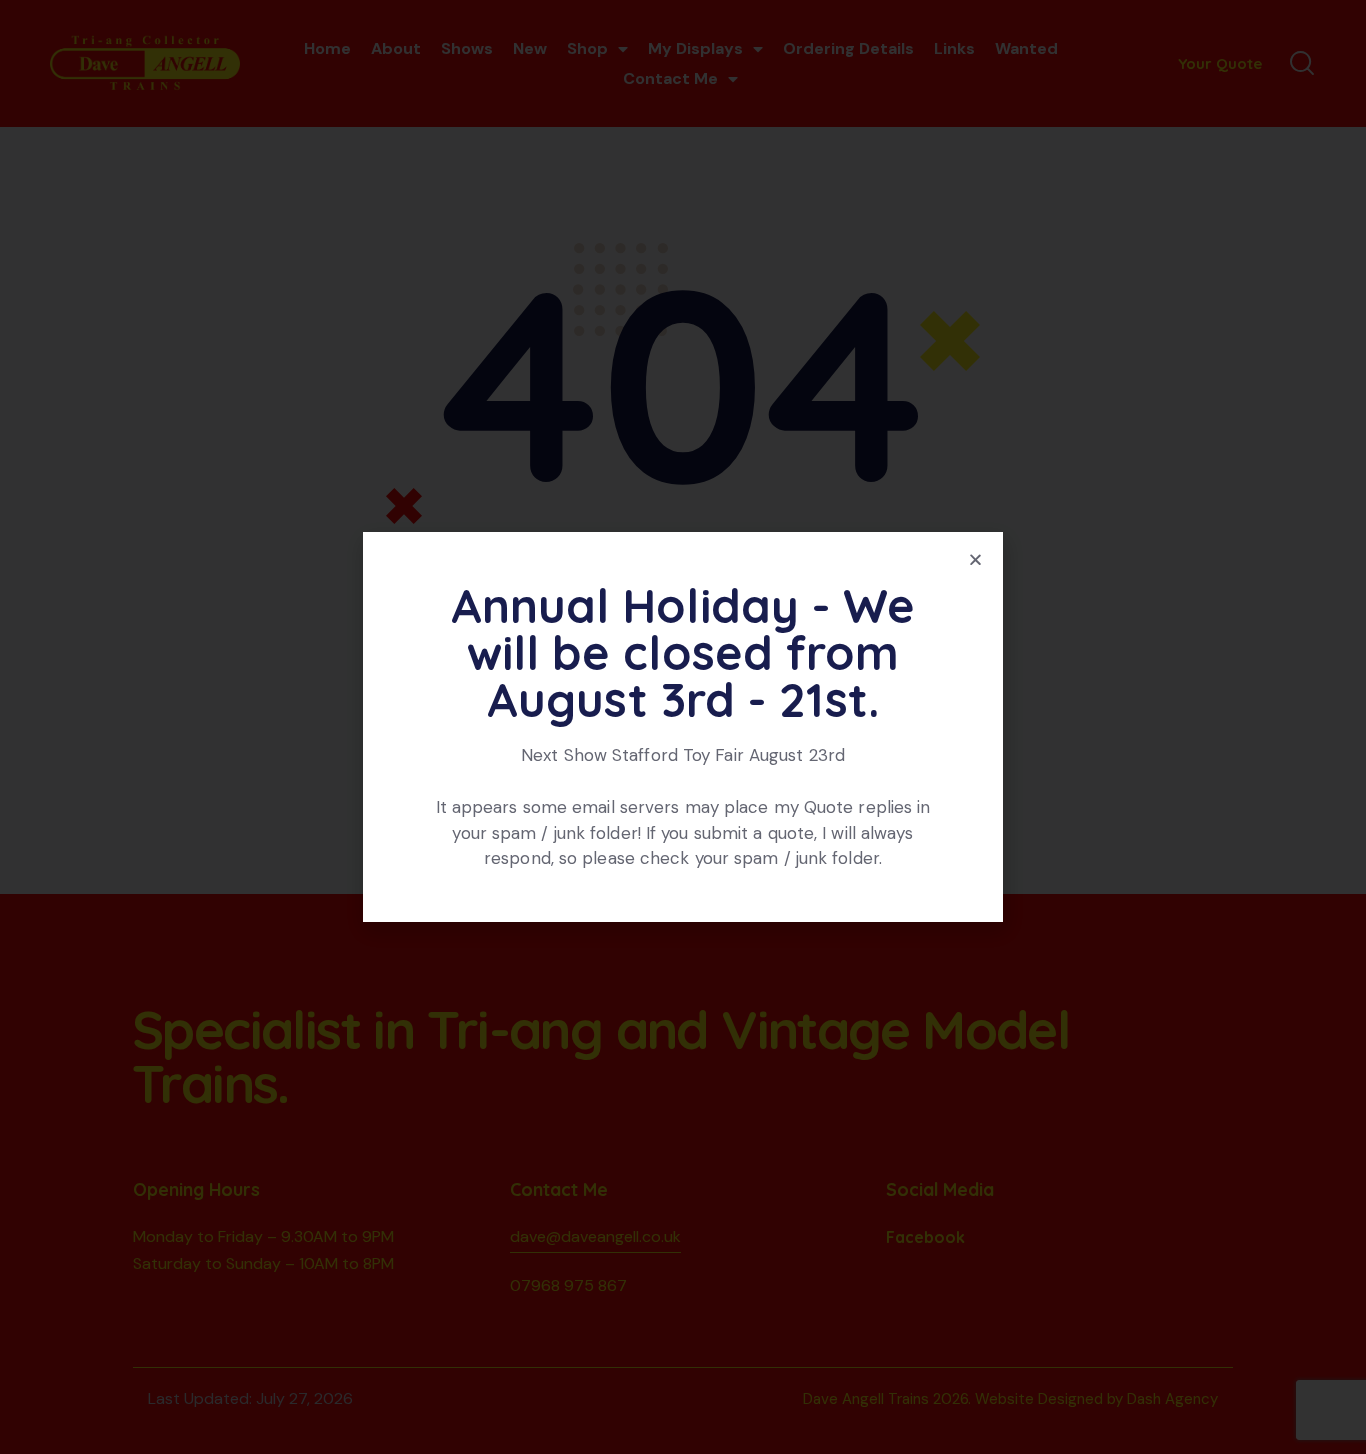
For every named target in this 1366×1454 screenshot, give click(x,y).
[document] (683, 727)
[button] (975, 559)
